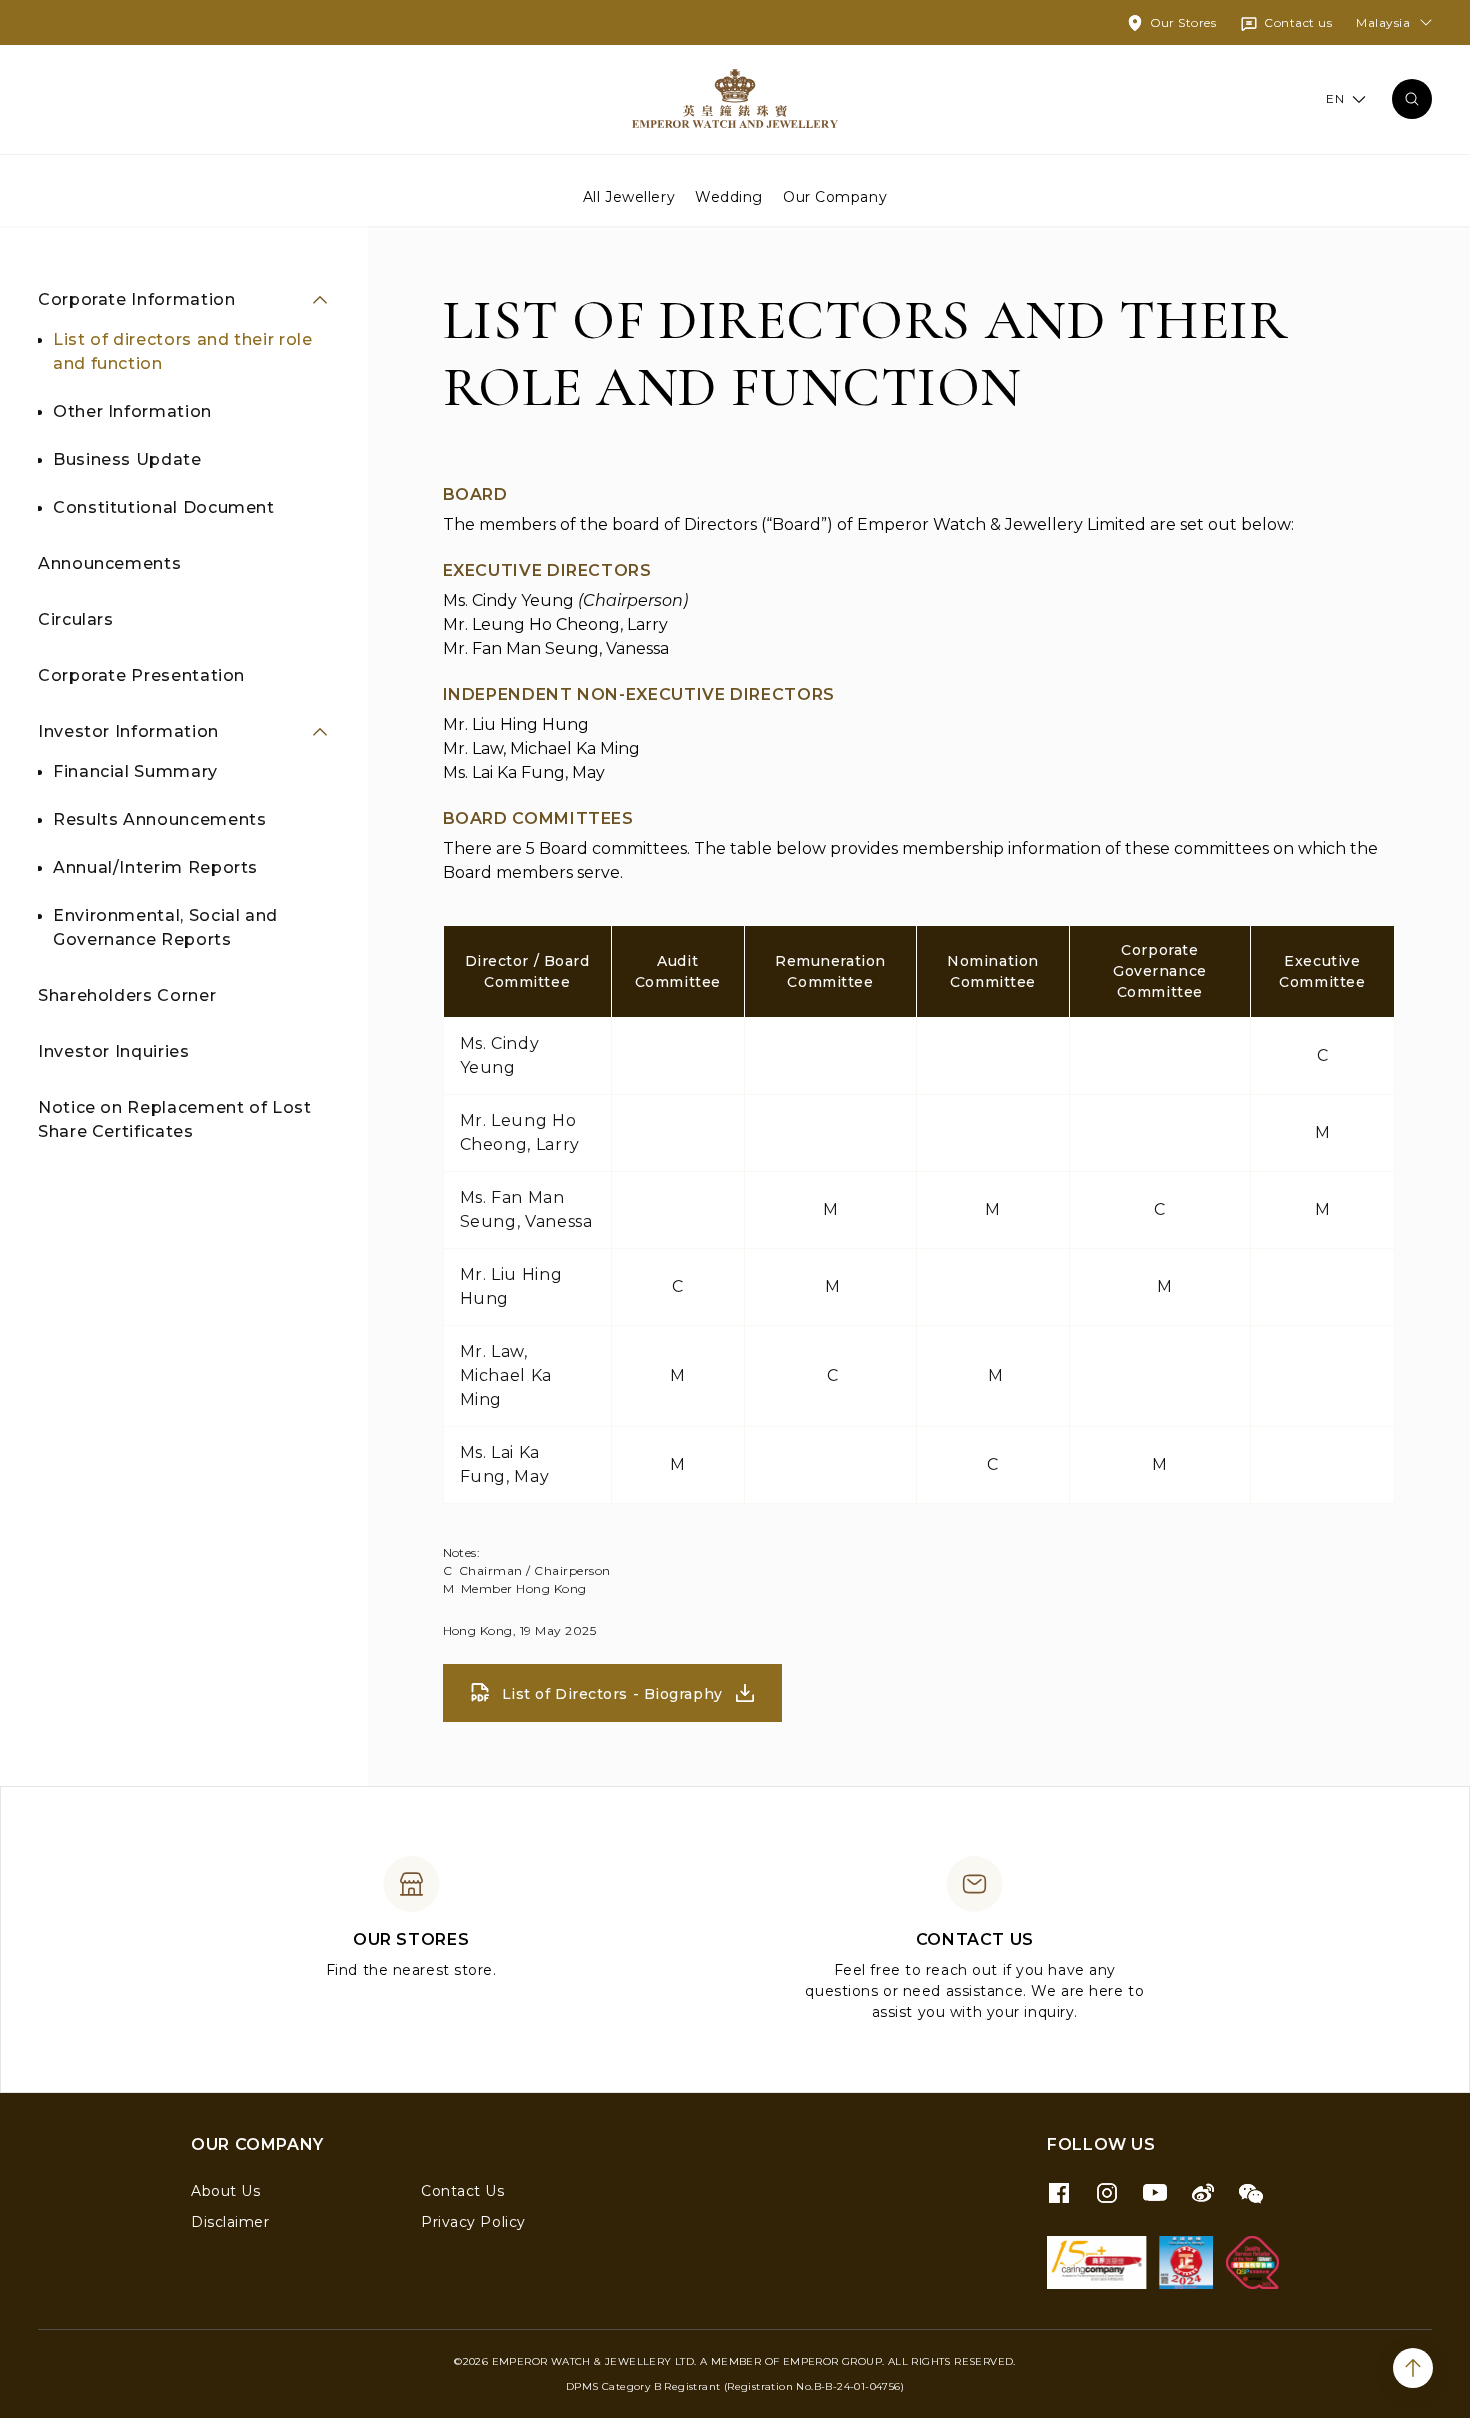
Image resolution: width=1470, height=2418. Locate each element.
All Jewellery (629, 196)
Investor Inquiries (114, 1051)
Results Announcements (159, 819)
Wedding (729, 196)
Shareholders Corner (127, 995)
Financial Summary (135, 771)
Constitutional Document (164, 507)
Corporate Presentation (141, 675)
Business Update (127, 459)
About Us (225, 2191)
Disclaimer (230, 2222)
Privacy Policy (473, 2222)
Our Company (835, 196)
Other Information (132, 411)
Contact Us (463, 2191)
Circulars (76, 619)
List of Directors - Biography (612, 1694)
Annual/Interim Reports (155, 867)
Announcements (109, 563)
